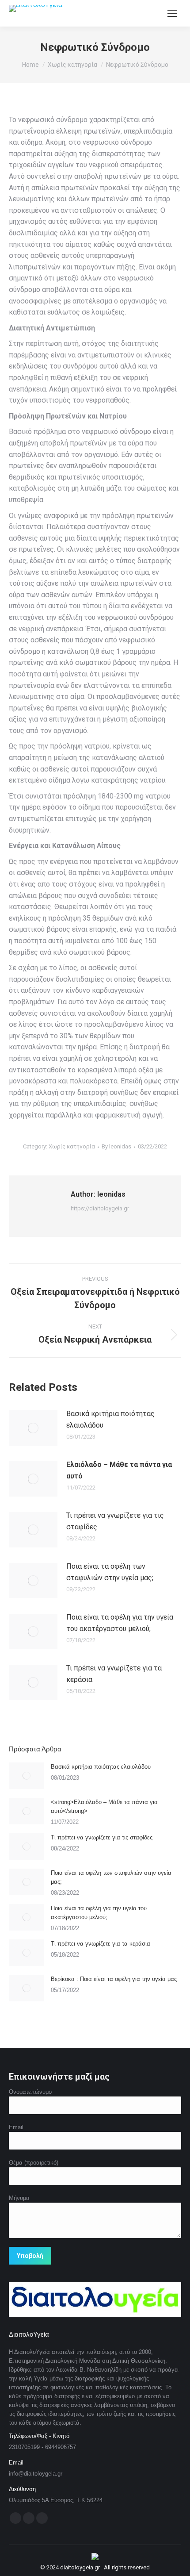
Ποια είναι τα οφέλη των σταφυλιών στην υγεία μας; (110, 1572)
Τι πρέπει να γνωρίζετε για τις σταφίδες (115, 1521)
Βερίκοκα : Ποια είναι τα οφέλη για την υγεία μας (114, 1979)
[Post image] (33, 1428)
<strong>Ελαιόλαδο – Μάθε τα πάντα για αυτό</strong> (104, 1806)
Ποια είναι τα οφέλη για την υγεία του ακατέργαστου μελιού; (120, 1623)
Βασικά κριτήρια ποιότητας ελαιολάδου (110, 1419)
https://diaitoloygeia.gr (100, 1208)
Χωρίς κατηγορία (72, 1146)
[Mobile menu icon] (172, 13)
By (116, 1146)
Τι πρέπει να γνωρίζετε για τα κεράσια (114, 1674)
